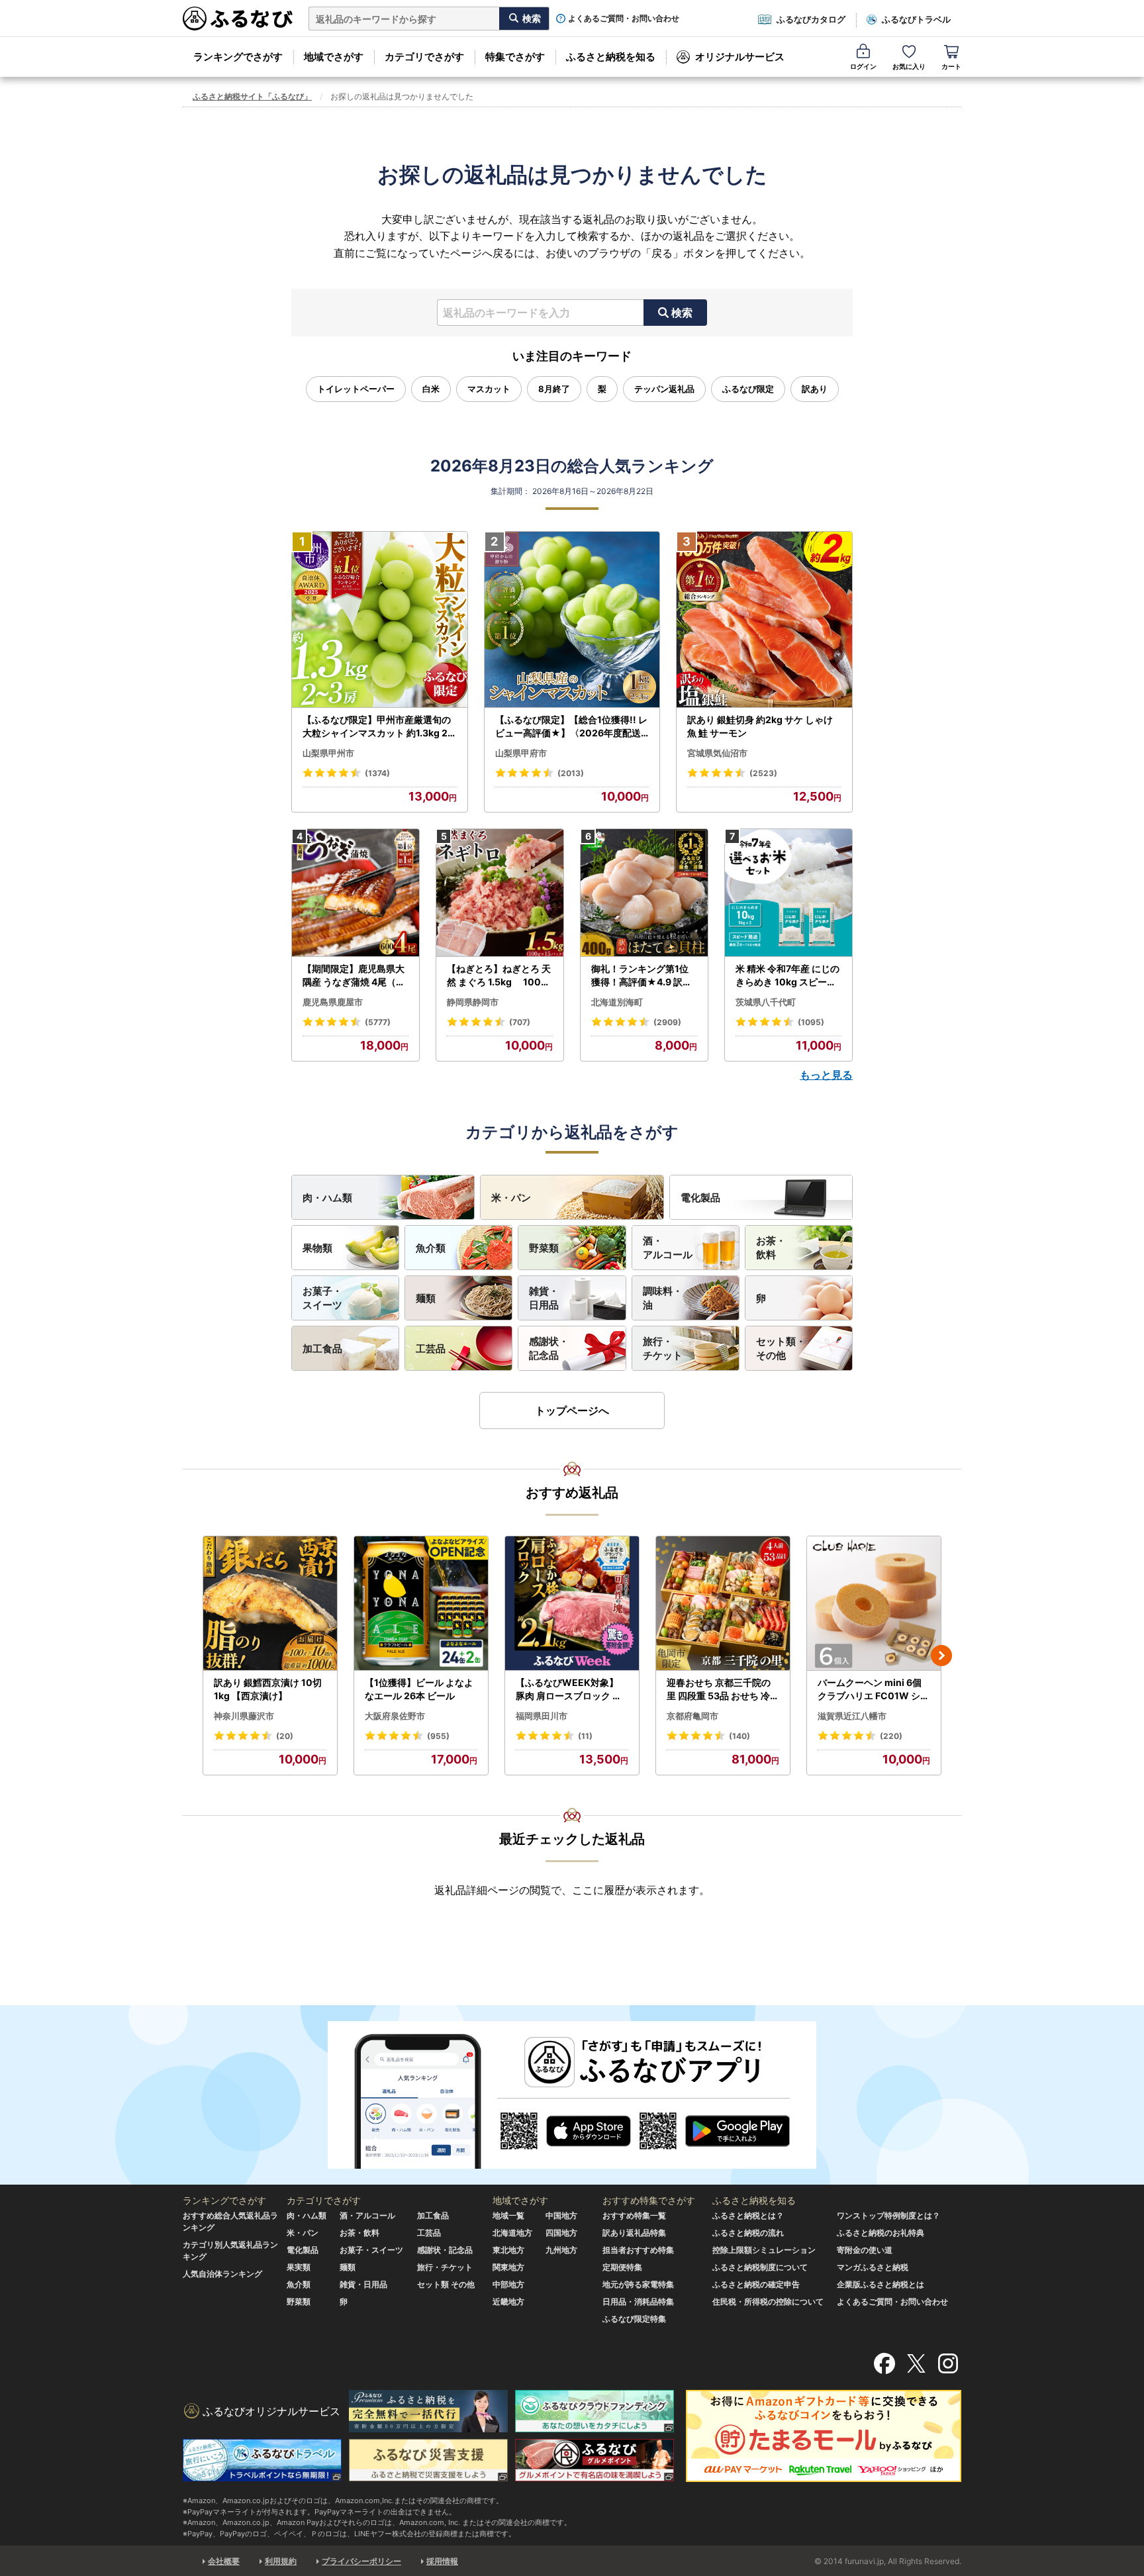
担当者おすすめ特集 (638, 2250)
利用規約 (281, 2561)
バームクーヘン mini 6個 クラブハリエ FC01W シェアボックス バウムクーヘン (874, 1689)
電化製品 (700, 1198)
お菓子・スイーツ (322, 1298)
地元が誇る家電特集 (638, 2284)
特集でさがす (515, 57)
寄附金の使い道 (865, 2250)
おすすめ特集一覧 (634, 2215)
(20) (285, 1736)
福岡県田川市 (542, 1716)
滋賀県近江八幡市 (852, 1716)
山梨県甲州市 (328, 753)
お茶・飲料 (771, 1248)
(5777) (378, 1022)
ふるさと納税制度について (760, 2267)
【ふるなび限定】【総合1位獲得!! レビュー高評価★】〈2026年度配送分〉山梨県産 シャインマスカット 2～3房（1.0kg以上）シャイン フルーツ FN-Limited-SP (572, 726)
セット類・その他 (781, 1348)
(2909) (667, 1022)
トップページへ (572, 1411)
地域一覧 (508, 2215)
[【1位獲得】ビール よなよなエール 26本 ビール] (421, 1604)
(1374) (377, 773)
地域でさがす (334, 57)
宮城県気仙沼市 (717, 753)
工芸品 (431, 1349)
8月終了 (554, 389)
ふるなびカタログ (811, 19)
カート (951, 66)
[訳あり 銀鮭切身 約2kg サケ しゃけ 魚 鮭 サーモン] (764, 620)
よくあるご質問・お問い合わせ (624, 19)
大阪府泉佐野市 (395, 1716)
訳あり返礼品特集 (634, 2233)
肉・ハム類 (327, 1198)
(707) (520, 1022)
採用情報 (442, 2561)
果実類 (299, 2267)
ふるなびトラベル (916, 19)
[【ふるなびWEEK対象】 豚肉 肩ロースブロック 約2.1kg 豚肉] (572, 1604)
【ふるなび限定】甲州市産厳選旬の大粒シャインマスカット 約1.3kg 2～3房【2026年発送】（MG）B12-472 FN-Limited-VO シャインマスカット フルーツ (378, 726)
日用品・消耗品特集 (638, 2302)
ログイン (863, 66)
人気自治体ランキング (222, 2274)
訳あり (815, 389)
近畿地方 (508, 2302)
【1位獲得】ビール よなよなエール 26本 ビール (419, 1689)
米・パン (511, 1198)
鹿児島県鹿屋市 (333, 1002)
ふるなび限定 (748, 389)
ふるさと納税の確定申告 (756, 2284)
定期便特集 (622, 2267)
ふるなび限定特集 (634, 2319)
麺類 (426, 1298)
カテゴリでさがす (424, 57)
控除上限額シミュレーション (764, 2250)
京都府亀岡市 (692, 1716)
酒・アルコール (668, 1248)
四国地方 (561, 2233)
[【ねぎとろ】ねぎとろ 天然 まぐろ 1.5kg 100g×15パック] (500, 893)
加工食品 (322, 1349)
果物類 (317, 1248)
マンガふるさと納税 (873, 2267)
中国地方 (561, 2215)
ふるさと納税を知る (611, 57)
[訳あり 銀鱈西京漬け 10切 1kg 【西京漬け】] (270, 1604)
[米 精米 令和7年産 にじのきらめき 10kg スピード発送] (788, 893)
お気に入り (909, 66)
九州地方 (561, 2250)
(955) (438, 1736)
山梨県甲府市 (521, 753)
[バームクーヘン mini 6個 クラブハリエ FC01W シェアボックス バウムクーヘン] (874, 1604)
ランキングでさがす (238, 57)
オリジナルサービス (740, 57)
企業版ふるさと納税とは (881, 2284)
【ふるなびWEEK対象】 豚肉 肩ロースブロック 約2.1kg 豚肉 (572, 1689)
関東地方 (508, 2267)
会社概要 (224, 2561)
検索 (682, 313)
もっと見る (826, 1075)
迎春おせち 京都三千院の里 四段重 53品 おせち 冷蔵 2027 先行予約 (723, 1689)
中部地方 (508, 2284)
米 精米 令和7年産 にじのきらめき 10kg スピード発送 (787, 975)
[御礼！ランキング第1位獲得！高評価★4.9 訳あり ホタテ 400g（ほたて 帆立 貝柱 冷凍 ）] (644, 893)
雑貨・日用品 (544, 1298)
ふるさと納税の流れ (748, 2233)
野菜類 (544, 1248)
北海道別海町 (617, 1002)
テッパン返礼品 (664, 389)
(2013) (571, 773)
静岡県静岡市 (473, 1002)
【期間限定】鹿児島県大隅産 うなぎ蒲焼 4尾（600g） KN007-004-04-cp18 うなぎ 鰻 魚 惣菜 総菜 (356, 975)
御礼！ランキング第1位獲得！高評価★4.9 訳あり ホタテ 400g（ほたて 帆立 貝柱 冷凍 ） (643, 975)
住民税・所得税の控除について (768, 2302)
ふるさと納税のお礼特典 (881, 2233)
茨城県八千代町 (766, 1002)
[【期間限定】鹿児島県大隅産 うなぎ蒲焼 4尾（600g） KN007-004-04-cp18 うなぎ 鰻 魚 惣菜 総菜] (356, 893)
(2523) (763, 773)
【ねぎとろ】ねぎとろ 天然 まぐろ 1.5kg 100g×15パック (499, 975)
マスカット (489, 389)
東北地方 (508, 2250)
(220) (891, 1736)
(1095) (811, 1022)
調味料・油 (663, 1298)
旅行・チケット (663, 1348)
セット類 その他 (446, 2284)
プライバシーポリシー (361, 2561)
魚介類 (431, 1248)
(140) (739, 1736)
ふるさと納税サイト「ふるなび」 (252, 96)
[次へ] (941, 1656)
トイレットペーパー (356, 389)
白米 (431, 389)
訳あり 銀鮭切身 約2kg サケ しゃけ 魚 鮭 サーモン (760, 726)
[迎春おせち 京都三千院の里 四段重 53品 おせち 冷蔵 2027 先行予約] (723, 1604)
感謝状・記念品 (549, 1348)
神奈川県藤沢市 (244, 1716)
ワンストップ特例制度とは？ (888, 2215)
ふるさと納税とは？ (748, 2215)
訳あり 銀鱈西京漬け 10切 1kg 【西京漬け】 (268, 1689)
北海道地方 (512, 2233)
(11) (585, 1736)
